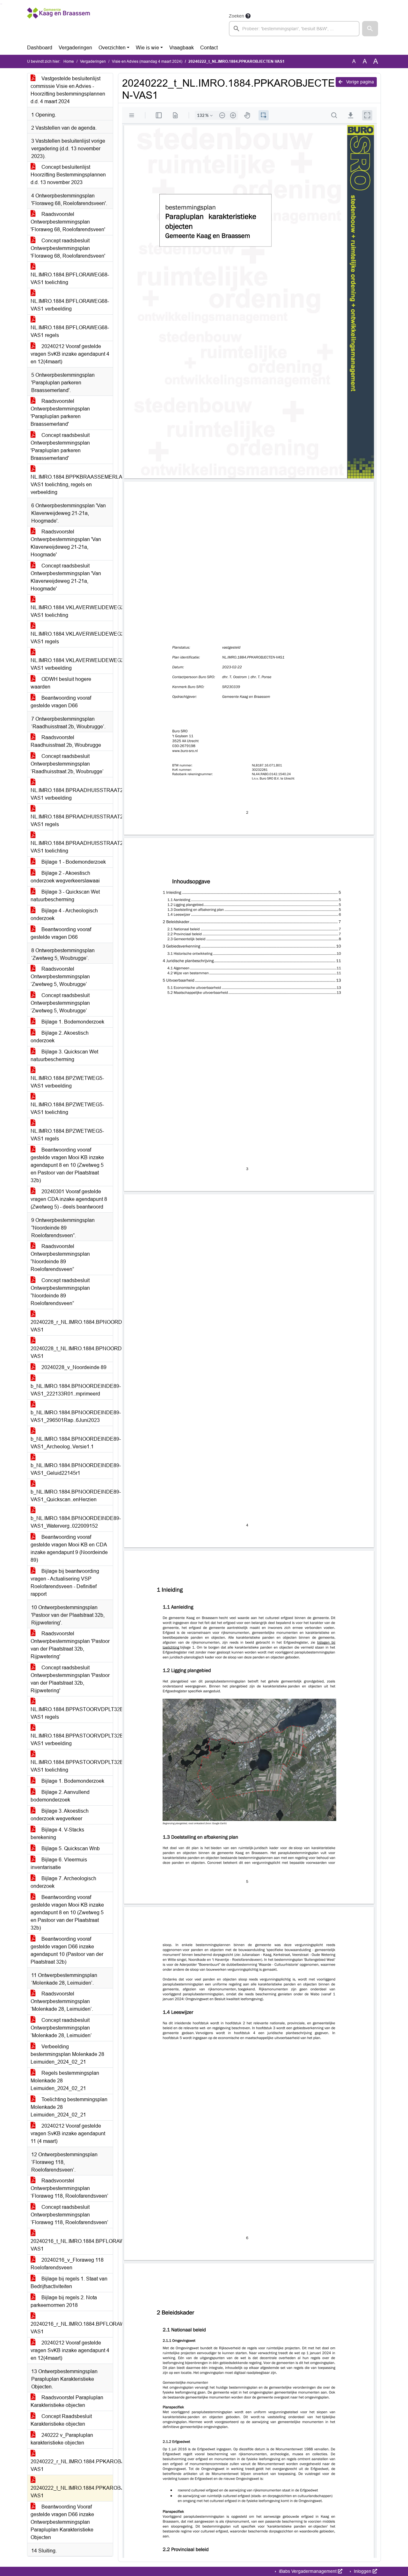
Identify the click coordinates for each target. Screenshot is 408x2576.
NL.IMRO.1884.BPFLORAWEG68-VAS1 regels (70, 331)
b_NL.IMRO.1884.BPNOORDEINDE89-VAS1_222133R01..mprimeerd (72, 1390)
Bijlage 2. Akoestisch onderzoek (60, 1037)
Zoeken (237, 16)
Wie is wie (147, 48)
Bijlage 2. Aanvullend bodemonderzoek (60, 1796)
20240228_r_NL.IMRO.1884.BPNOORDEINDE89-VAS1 (72, 1326)
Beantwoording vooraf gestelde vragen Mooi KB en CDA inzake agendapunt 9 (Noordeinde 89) (69, 1548)
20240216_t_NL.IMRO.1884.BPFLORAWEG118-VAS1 (72, 2245)
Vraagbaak (182, 48)
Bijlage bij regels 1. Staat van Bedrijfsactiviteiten (69, 2283)
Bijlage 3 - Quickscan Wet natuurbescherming (65, 896)
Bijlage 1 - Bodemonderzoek (73, 862)
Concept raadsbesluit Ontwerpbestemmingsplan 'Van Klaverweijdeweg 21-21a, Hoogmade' (66, 577)
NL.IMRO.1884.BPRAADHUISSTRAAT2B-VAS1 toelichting (72, 847)
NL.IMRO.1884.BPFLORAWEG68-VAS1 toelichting (70, 278)
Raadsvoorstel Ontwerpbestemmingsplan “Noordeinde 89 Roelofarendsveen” (60, 1258)
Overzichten (112, 48)
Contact (209, 48)
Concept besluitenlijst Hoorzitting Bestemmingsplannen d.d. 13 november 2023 (68, 175)
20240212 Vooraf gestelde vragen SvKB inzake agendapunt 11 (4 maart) (68, 2134)
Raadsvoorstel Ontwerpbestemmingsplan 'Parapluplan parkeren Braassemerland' (60, 413)
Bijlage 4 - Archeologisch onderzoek (64, 914)
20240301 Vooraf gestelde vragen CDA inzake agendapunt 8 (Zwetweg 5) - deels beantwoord (69, 1199)
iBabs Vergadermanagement (308, 2571)
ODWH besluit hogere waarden (61, 683)
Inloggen (363, 2571)
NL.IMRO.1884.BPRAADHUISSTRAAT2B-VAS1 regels (72, 821)
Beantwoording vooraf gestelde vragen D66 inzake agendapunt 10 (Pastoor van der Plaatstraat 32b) (67, 1950)
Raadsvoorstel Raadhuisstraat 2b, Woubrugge (66, 741)
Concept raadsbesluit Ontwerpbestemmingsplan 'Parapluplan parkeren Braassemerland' (60, 447)
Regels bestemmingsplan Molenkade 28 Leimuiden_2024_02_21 (65, 2081)
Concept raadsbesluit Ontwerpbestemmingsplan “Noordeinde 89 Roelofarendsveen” (60, 1292)
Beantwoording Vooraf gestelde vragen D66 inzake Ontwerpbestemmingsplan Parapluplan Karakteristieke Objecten (62, 2522)
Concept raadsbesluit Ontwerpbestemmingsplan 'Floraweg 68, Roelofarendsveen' (68, 248)
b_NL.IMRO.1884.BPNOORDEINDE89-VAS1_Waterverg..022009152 (72, 1522)
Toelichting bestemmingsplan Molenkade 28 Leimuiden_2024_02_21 (69, 2107)
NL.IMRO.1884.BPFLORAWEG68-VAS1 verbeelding (70, 305)
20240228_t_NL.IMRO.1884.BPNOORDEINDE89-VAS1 (72, 1352)
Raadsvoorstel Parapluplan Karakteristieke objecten (67, 2401)
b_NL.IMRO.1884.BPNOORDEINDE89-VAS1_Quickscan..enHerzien (72, 1496)
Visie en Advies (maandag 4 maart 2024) (147, 61)
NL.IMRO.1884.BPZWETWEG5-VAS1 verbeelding (67, 1082)
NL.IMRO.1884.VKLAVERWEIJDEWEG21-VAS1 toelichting (72, 611)
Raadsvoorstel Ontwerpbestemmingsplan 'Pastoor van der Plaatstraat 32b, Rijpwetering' (70, 1645)
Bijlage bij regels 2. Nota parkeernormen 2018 (64, 2301)
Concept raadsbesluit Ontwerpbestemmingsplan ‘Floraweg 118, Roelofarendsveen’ (69, 2215)
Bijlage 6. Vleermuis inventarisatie (59, 1863)
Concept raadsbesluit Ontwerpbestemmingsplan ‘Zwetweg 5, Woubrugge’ (60, 1003)
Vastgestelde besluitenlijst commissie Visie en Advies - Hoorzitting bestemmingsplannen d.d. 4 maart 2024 (68, 90)
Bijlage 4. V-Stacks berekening (57, 1834)
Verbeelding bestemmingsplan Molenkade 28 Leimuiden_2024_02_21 (67, 2054)
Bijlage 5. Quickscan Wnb (70, 1848)
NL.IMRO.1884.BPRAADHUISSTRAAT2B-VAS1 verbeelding (72, 794)
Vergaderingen (75, 48)
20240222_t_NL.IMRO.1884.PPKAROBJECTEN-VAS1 (72, 2492)
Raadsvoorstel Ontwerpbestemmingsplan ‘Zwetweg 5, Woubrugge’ (60, 977)
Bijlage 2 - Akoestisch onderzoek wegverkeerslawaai (65, 877)
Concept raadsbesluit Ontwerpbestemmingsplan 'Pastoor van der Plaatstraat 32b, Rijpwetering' (70, 1679)
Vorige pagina (359, 82)
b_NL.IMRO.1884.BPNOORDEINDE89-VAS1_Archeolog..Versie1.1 (72, 1443)
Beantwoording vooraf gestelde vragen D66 (61, 702)
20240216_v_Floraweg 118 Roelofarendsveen (67, 2264)
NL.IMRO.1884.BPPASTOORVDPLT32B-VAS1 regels (72, 1713)
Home (69, 61)
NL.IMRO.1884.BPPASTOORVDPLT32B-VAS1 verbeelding (72, 1740)
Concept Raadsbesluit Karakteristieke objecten (61, 2420)
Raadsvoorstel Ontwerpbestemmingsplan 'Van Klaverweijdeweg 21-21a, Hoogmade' (66, 543)
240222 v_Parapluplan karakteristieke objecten (62, 2439)
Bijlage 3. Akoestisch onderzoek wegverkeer (60, 1815)
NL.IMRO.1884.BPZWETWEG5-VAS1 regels (67, 1135)
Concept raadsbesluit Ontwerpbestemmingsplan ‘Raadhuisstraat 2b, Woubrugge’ (67, 764)
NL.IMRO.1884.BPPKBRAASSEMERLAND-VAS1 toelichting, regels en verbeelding (72, 485)
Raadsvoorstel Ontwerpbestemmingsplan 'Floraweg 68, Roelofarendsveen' (68, 222)
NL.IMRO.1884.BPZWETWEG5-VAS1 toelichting (67, 1108)
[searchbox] (294, 29)
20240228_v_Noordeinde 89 (73, 1367)
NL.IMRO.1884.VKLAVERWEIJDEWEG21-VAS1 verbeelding (72, 664)
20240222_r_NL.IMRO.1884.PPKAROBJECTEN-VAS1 (72, 2465)
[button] (370, 29)
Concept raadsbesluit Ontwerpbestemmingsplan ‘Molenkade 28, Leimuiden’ (61, 2028)
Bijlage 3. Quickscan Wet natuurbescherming (64, 1056)
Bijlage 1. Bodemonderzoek (72, 1022)
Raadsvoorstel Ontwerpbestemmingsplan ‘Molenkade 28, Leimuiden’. (62, 2001)
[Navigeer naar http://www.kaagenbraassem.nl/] (58, 24)
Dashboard (40, 48)
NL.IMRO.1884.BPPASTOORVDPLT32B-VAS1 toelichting (72, 1766)
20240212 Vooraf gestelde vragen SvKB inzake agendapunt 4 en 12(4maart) (70, 354)
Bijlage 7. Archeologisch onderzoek (63, 1882)
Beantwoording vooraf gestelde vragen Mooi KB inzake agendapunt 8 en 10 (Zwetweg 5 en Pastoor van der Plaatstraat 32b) (67, 1165)
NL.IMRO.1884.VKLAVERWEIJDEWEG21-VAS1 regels (72, 638)
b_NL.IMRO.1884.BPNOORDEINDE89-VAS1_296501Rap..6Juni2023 (72, 1416)
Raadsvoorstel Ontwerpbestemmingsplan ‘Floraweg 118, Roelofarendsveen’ (69, 2188)
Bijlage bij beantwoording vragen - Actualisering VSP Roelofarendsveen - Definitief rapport (65, 1583)
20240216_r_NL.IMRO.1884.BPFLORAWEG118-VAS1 (72, 2328)
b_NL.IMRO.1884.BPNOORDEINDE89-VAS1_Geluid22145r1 (72, 1469)
